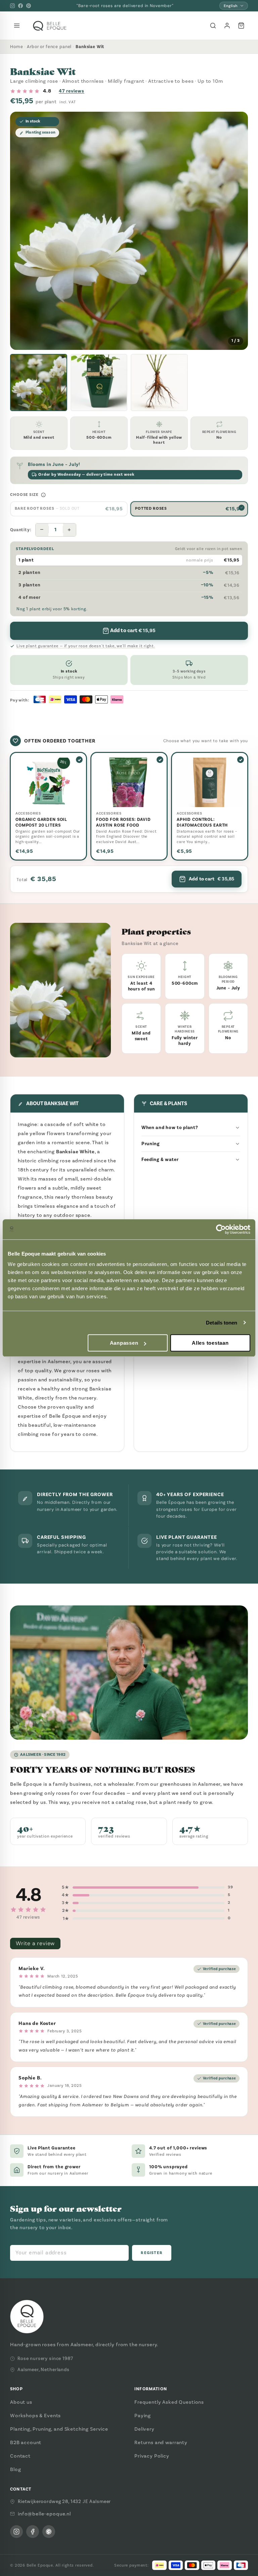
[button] (39, 383)
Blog (15, 2469)
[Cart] (241, 26)
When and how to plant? (170, 1128)
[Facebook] (20, 6)
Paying (143, 2416)
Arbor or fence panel (49, 47)
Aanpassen (124, 1343)
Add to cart (211, 879)
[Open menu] (17, 26)
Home (16, 47)
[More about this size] (43, 495)
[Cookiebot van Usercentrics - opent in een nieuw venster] (221, 1229)
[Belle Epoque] (50, 26)
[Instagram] (12, 6)
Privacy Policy (152, 2456)
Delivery (144, 2429)
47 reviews (72, 91)
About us (21, 2402)
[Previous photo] (20, 231)
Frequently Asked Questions (169, 2402)
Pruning (150, 1144)
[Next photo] (238, 231)
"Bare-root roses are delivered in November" (125, 6)
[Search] (213, 26)
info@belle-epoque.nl (44, 2514)
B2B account (26, 2442)
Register (152, 2253)
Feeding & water (160, 1159)
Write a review (35, 1943)
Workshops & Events (35, 2416)
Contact (20, 2456)
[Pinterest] (29, 6)
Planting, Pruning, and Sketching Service (59, 2429)
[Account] (227, 26)
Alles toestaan (210, 1343)
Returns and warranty (161, 2442)
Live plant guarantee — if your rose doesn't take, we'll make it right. (86, 646)
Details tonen (222, 1323)
